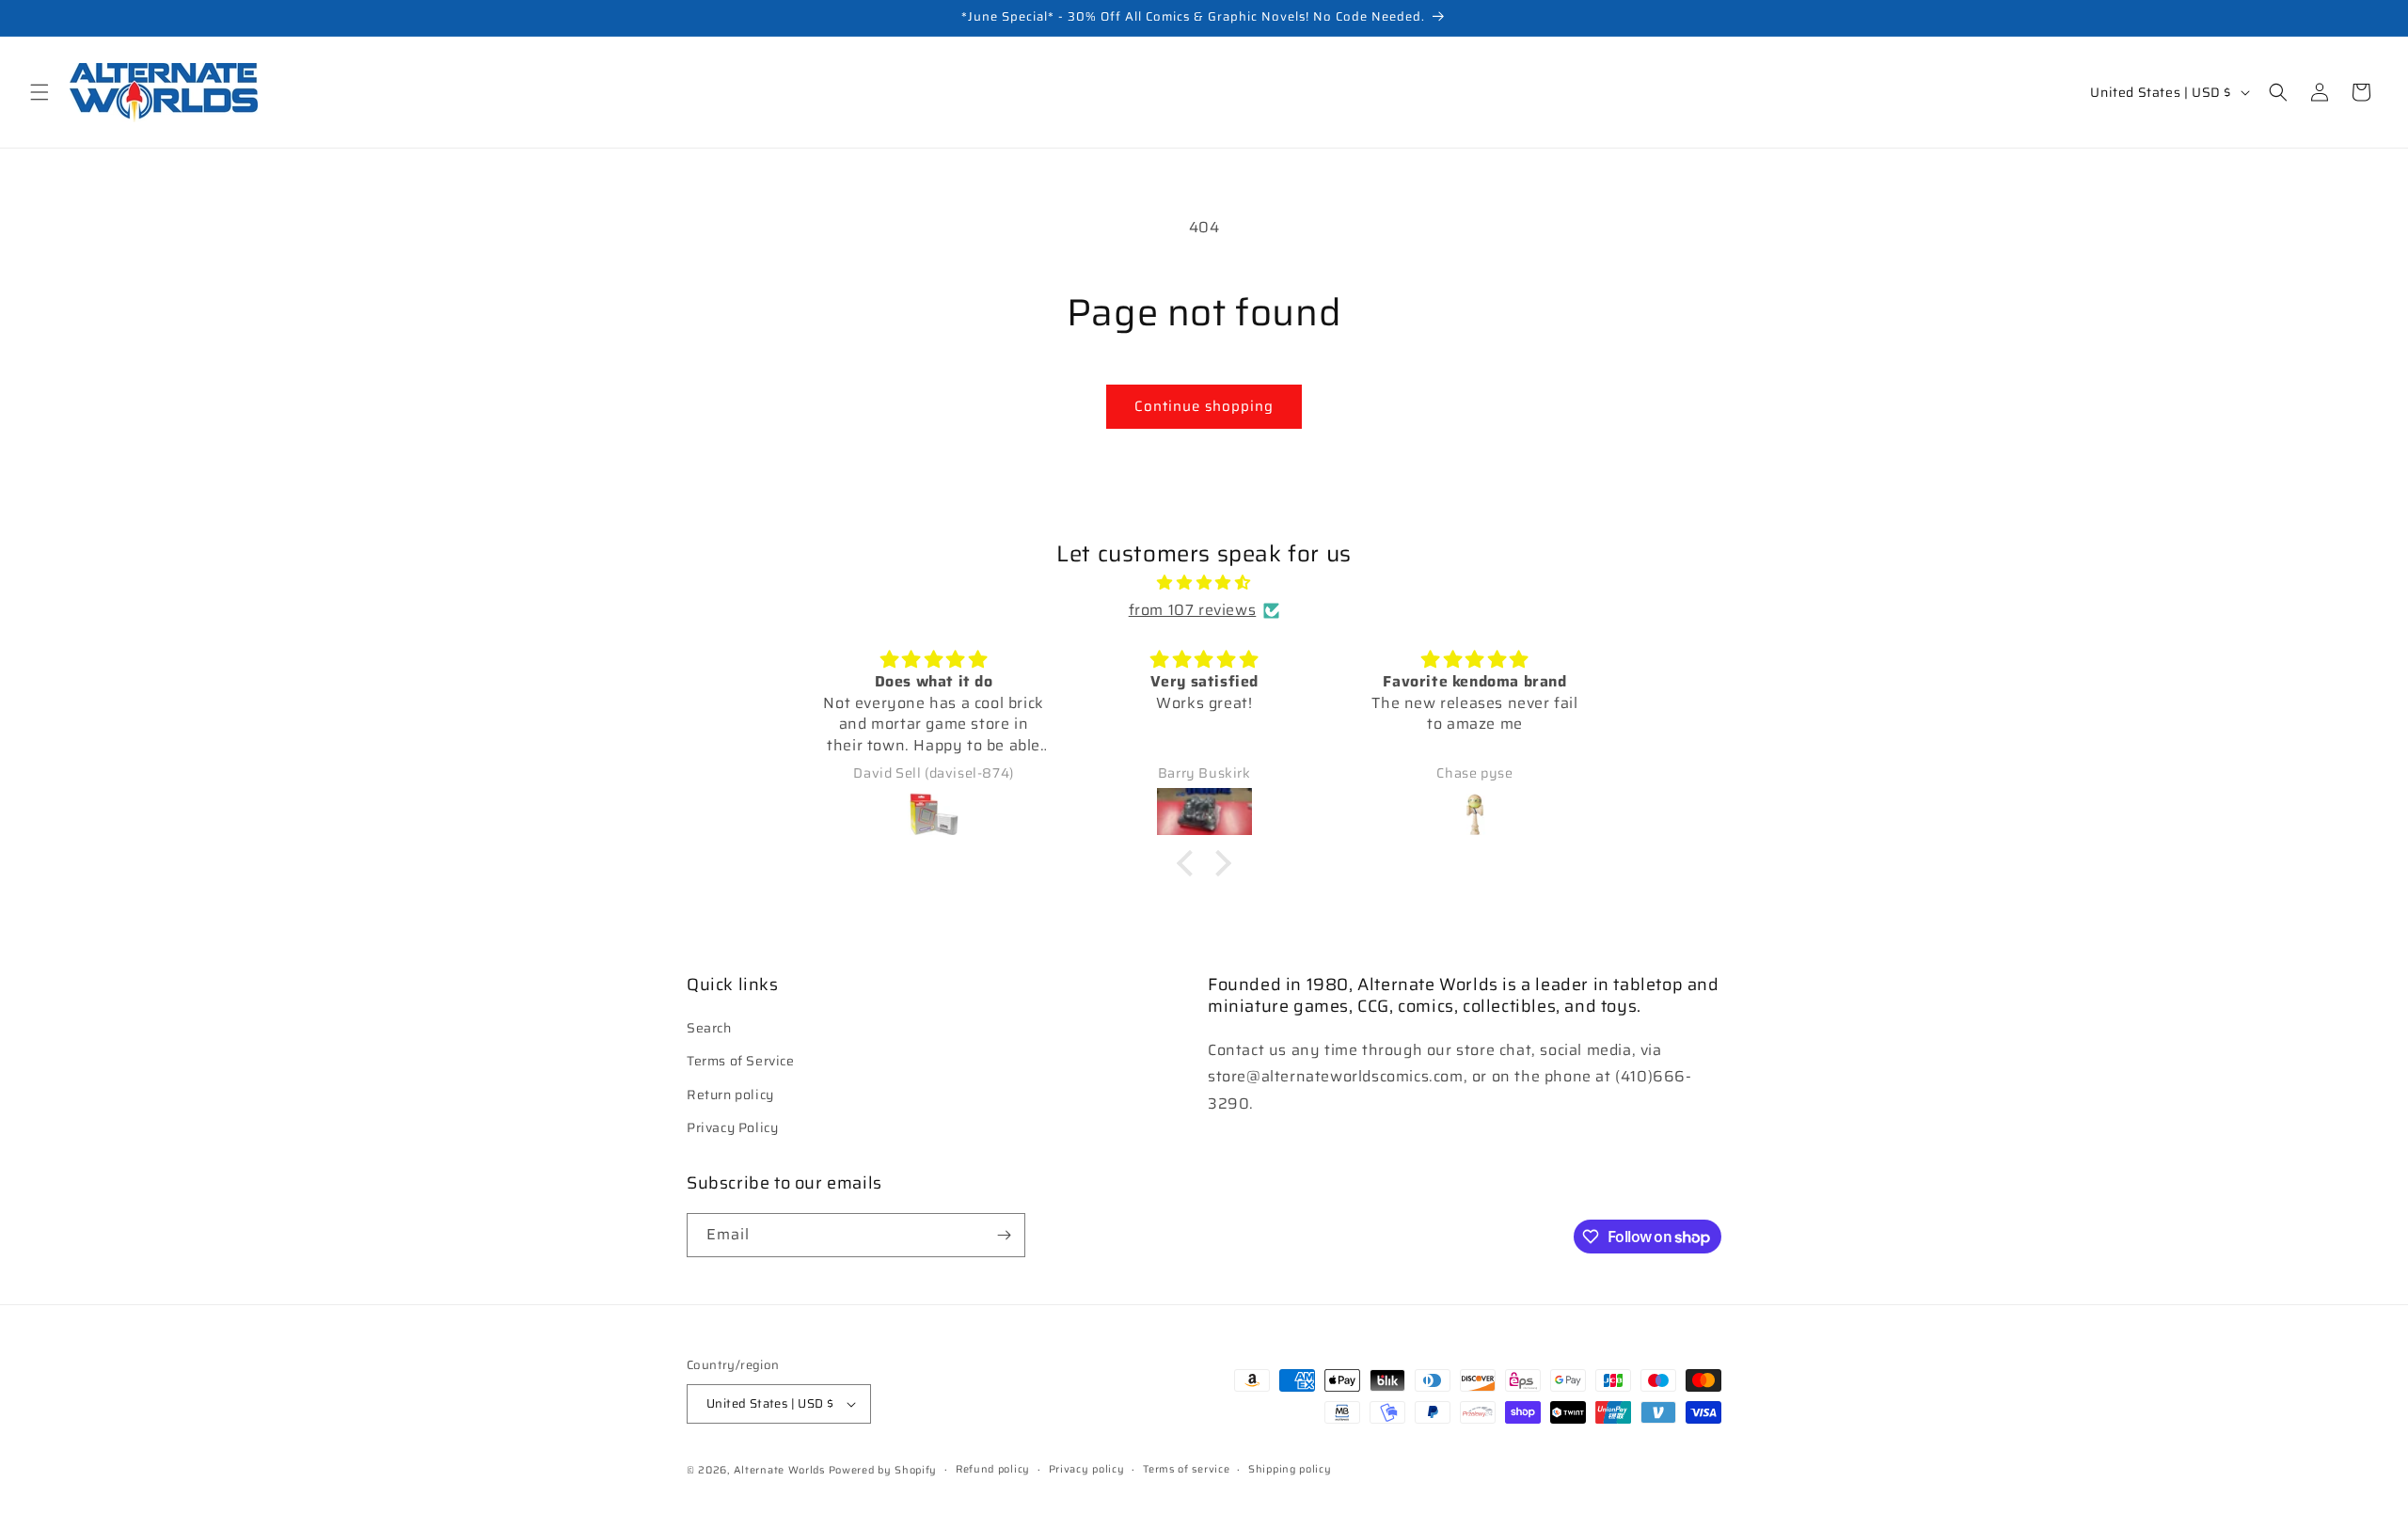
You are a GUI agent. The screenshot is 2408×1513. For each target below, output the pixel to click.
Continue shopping (1204, 406)
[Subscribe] (1004, 1235)
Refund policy (993, 1468)
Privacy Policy (732, 1127)
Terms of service (1186, 1468)
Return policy (730, 1094)
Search (709, 1028)
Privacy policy (1087, 1468)
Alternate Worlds (779, 1470)
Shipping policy (1290, 1468)
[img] (1204, 583)
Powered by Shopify (883, 1470)
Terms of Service (741, 1061)
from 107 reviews (1193, 610)
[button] (40, 92)
